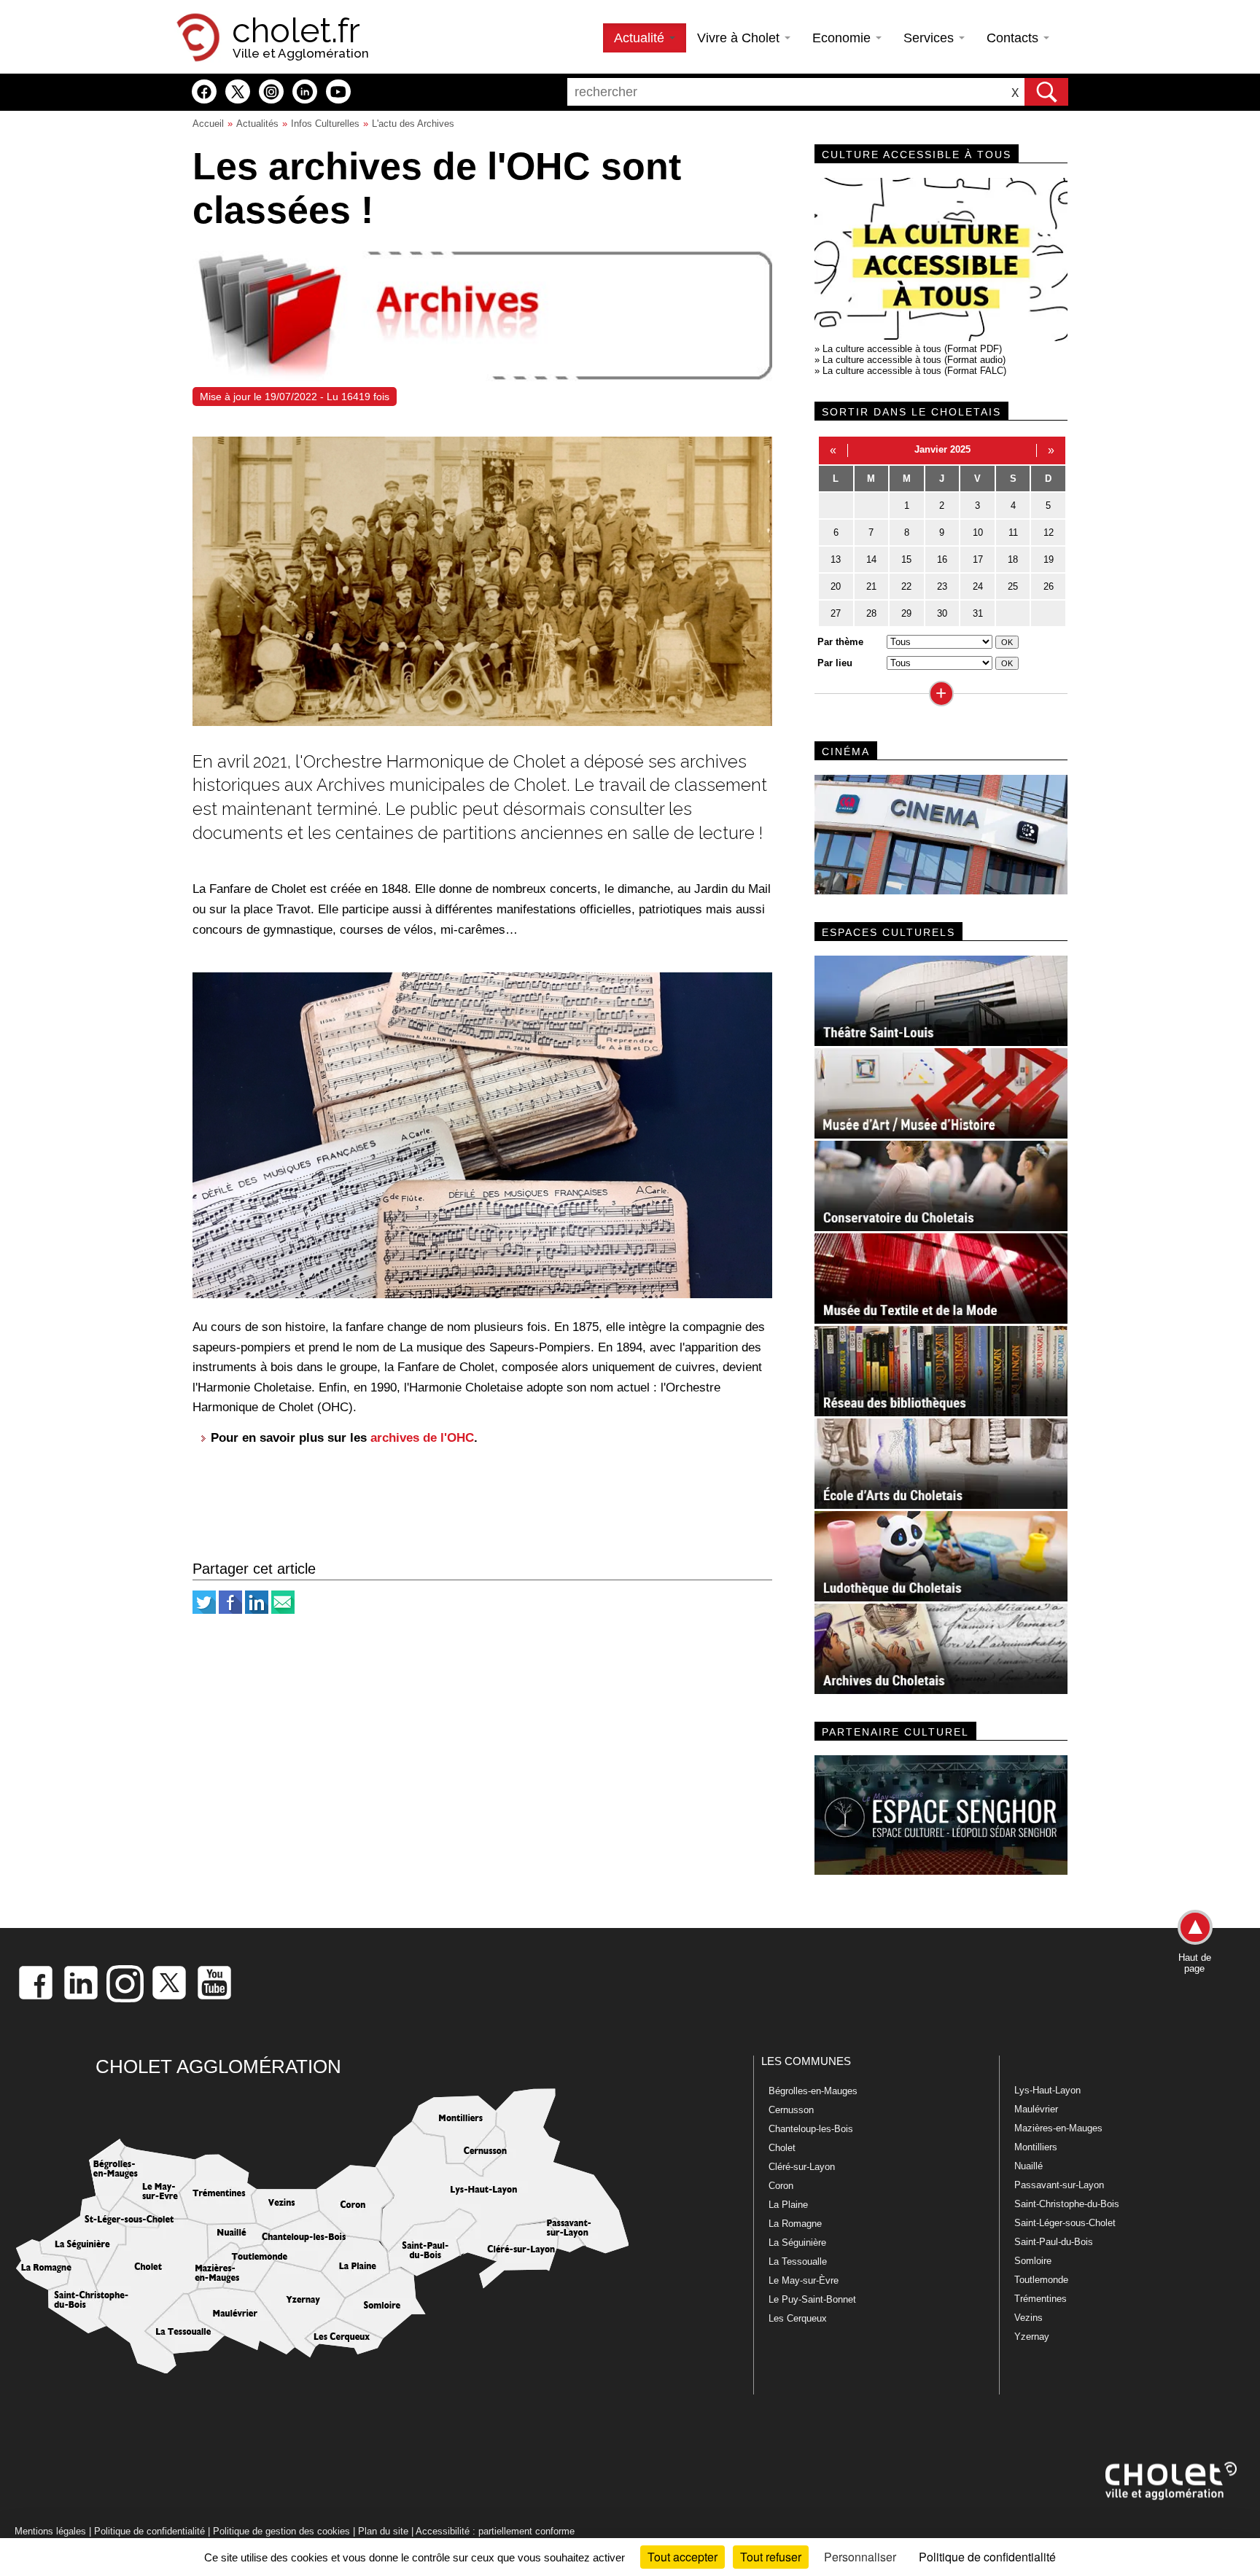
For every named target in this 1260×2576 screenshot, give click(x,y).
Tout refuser (771, 2557)
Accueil (208, 124)
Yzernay (1032, 2337)
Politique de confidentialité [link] (987, 2557)
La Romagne (795, 2224)
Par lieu (835, 663)
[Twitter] (204, 1611)
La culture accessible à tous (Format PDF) (912, 349)
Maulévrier (1036, 2109)
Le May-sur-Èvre (804, 2280)
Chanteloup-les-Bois (811, 2129)
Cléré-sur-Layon (802, 2167)
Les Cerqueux (798, 2318)
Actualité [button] (641, 38)
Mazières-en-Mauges (1058, 2128)
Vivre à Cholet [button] (740, 38)
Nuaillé (1028, 2166)
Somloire (1033, 2261)
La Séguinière (797, 2243)
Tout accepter (682, 2557)
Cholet (782, 2148)
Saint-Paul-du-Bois (1054, 2242)
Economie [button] (843, 38)
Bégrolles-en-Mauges (813, 2091)
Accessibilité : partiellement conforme (495, 2531)
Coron (781, 2186)
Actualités (257, 124)
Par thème (840, 642)
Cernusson (791, 2110)
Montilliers (1036, 2147)
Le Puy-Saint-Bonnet (812, 2299)
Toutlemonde (1041, 2280)
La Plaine (788, 2205)
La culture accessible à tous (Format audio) (914, 360)
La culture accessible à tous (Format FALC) (914, 371)
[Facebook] (230, 1611)
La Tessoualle (798, 2261)
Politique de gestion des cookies (281, 2531)
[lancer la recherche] (1046, 92)
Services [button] (930, 38)
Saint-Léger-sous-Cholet (1065, 2223)
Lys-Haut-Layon (1047, 2090)
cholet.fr (296, 31)
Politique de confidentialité (149, 2531)
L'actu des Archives (413, 124)
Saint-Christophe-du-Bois (1067, 2204)
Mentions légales (50, 2531)
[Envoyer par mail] (283, 1611)
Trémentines (1041, 2299)
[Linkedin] (257, 1611)
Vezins (1028, 2318)
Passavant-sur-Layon (1059, 2185)
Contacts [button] (1014, 38)
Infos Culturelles (325, 124)
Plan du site (383, 2531)
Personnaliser (860, 2557)
